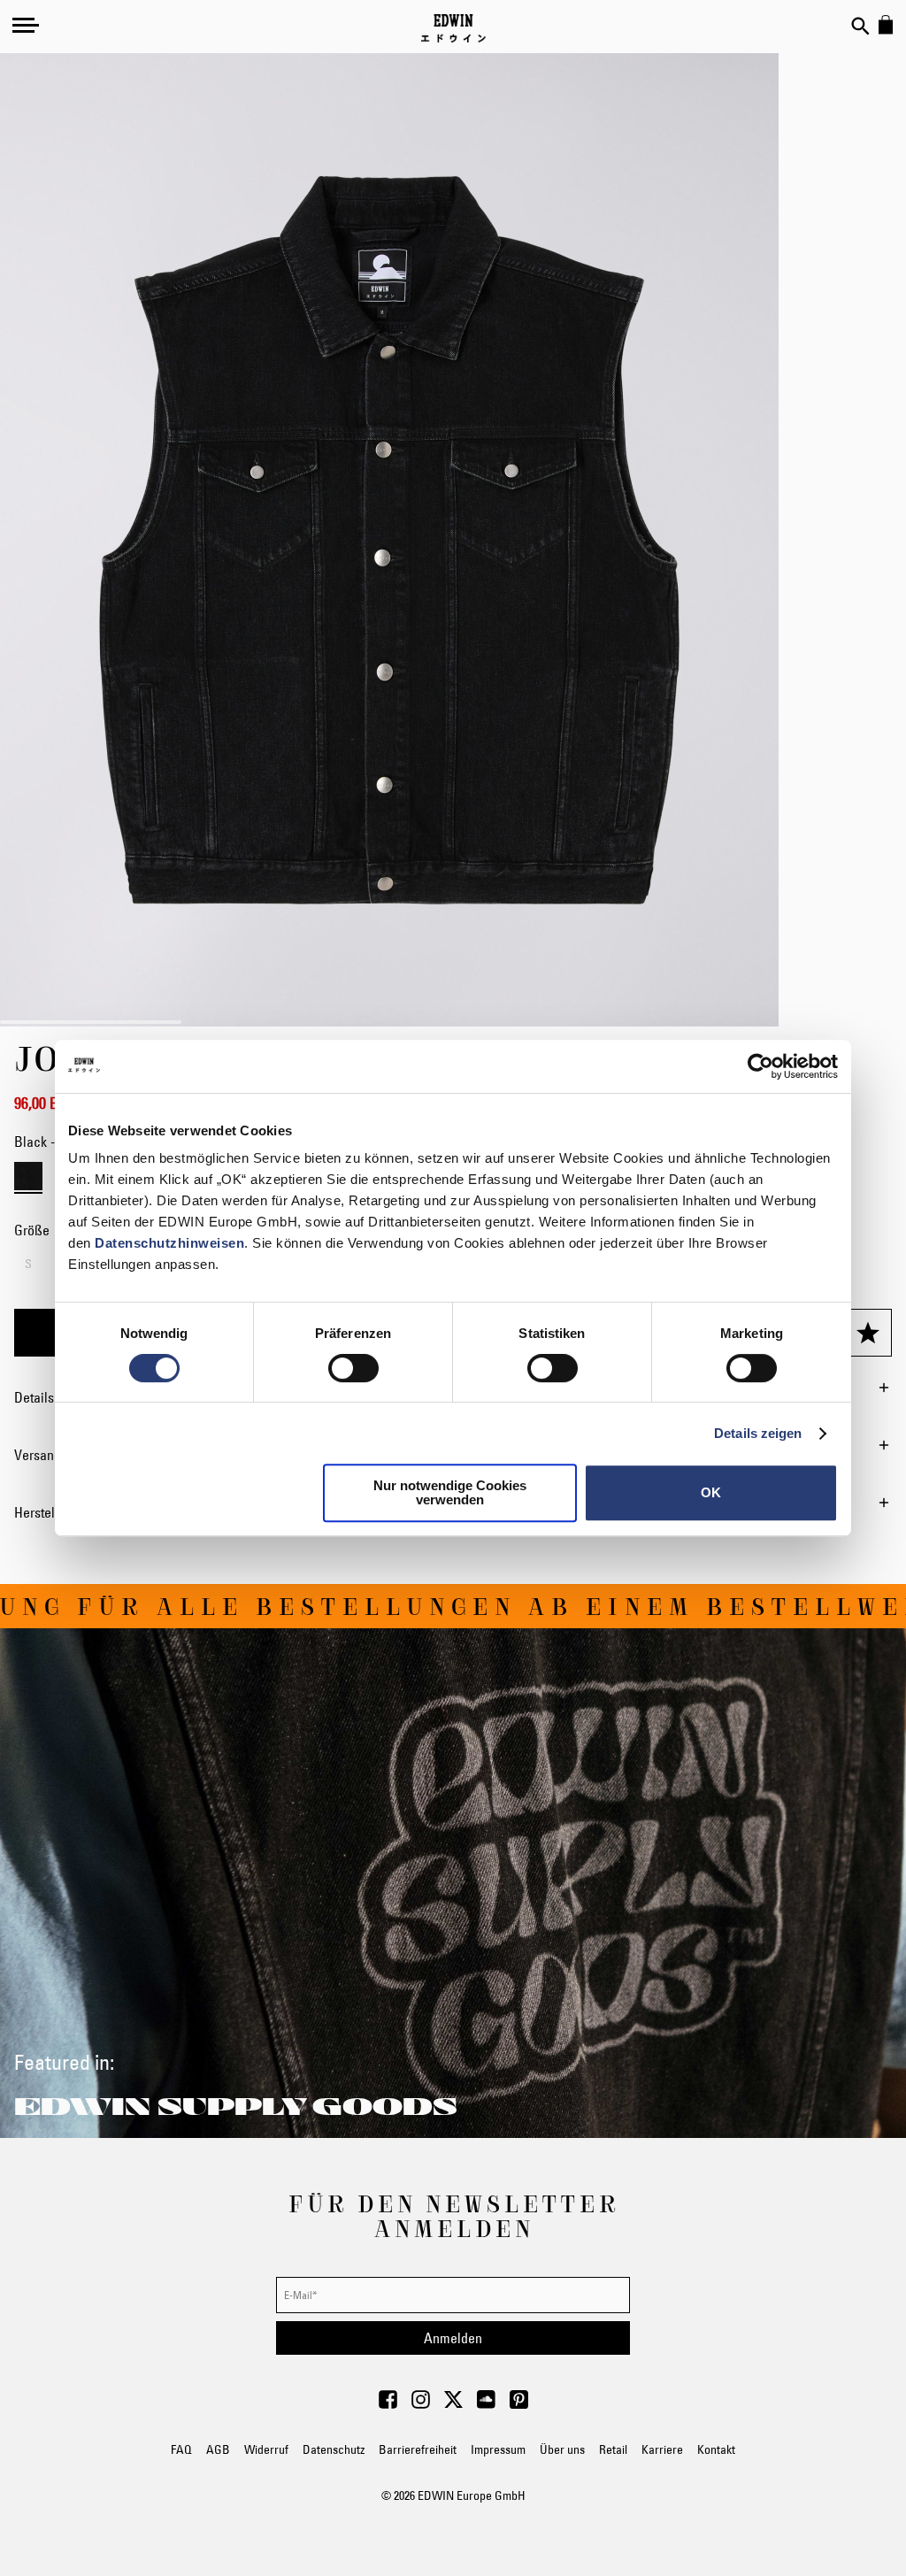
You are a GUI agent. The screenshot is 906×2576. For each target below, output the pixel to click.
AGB (218, 2449)
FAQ (181, 2449)
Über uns (562, 2449)
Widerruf (266, 2449)
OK (711, 1492)
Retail (613, 2449)
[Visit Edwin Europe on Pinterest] (519, 2404)
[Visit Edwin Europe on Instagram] (421, 2404)
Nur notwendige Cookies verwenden (450, 1492)
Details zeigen (758, 1433)
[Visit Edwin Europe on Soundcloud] (486, 2404)
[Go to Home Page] (453, 28)
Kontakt (716, 2449)
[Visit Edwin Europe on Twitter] (453, 2404)
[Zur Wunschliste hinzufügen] (868, 1333)
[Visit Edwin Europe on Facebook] (388, 2404)
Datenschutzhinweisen (169, 1243)
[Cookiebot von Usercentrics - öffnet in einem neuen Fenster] (760, 1066)
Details (34, 1397)
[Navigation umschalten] (26, 25)
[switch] (353, 1370)
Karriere (662, 2449)
